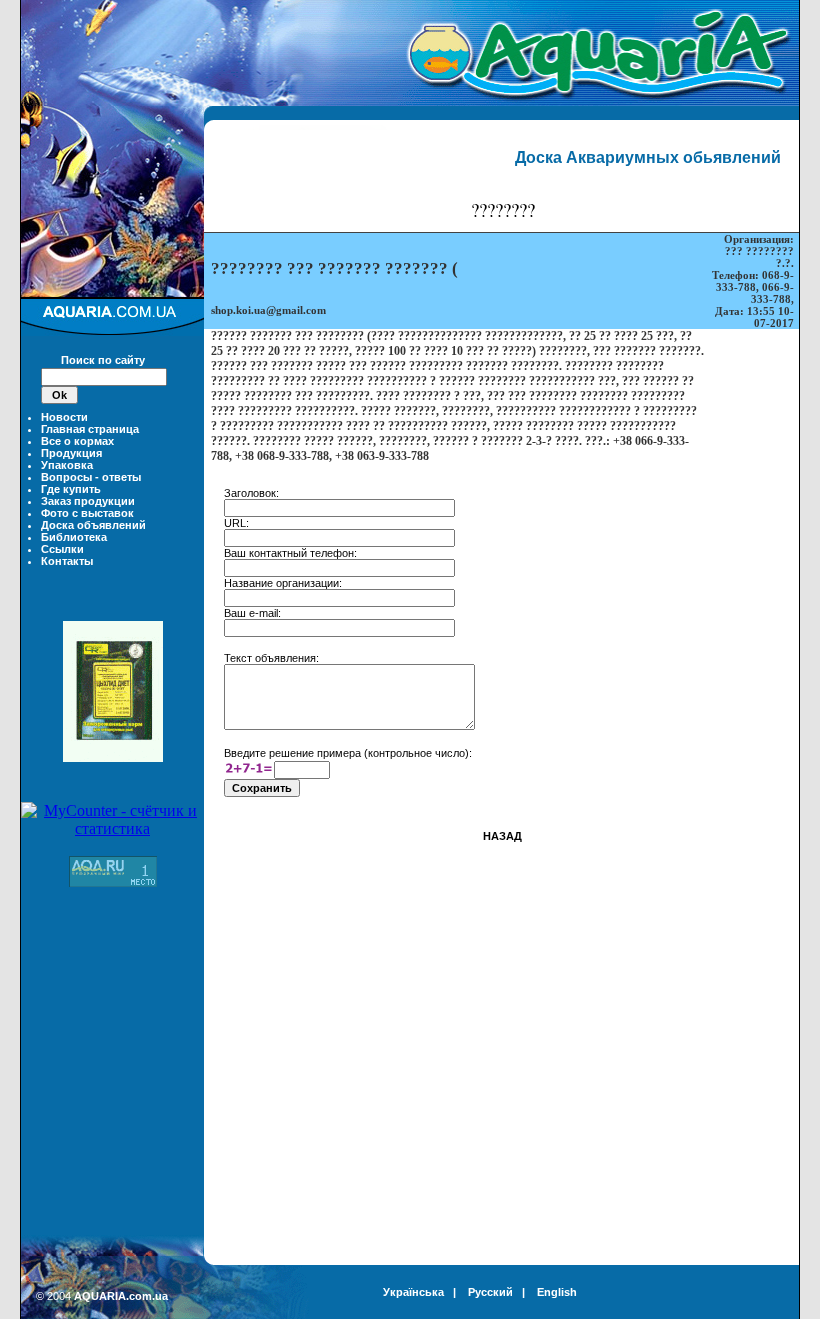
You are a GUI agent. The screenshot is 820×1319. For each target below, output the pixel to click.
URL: (236, 523)
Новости (64, 417)
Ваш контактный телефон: (290, 553)
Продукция (71, 453)
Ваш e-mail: (252, 613)
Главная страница (90, 429)
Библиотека (74, 537)
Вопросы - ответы (91, 477)
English (557, 1292)
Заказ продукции (88, 501)
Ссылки (62, 549)
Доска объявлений (93, 525)
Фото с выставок (87, 513)
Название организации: (283, 583)
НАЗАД (502, 836)
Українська (413, 1292)
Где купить (71, 489)
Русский (490, 1292)
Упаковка (67, 465)
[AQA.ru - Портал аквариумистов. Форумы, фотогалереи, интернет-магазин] (113, 881)
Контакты (67, 561)
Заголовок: (251, 493)
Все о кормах (77, 441)
